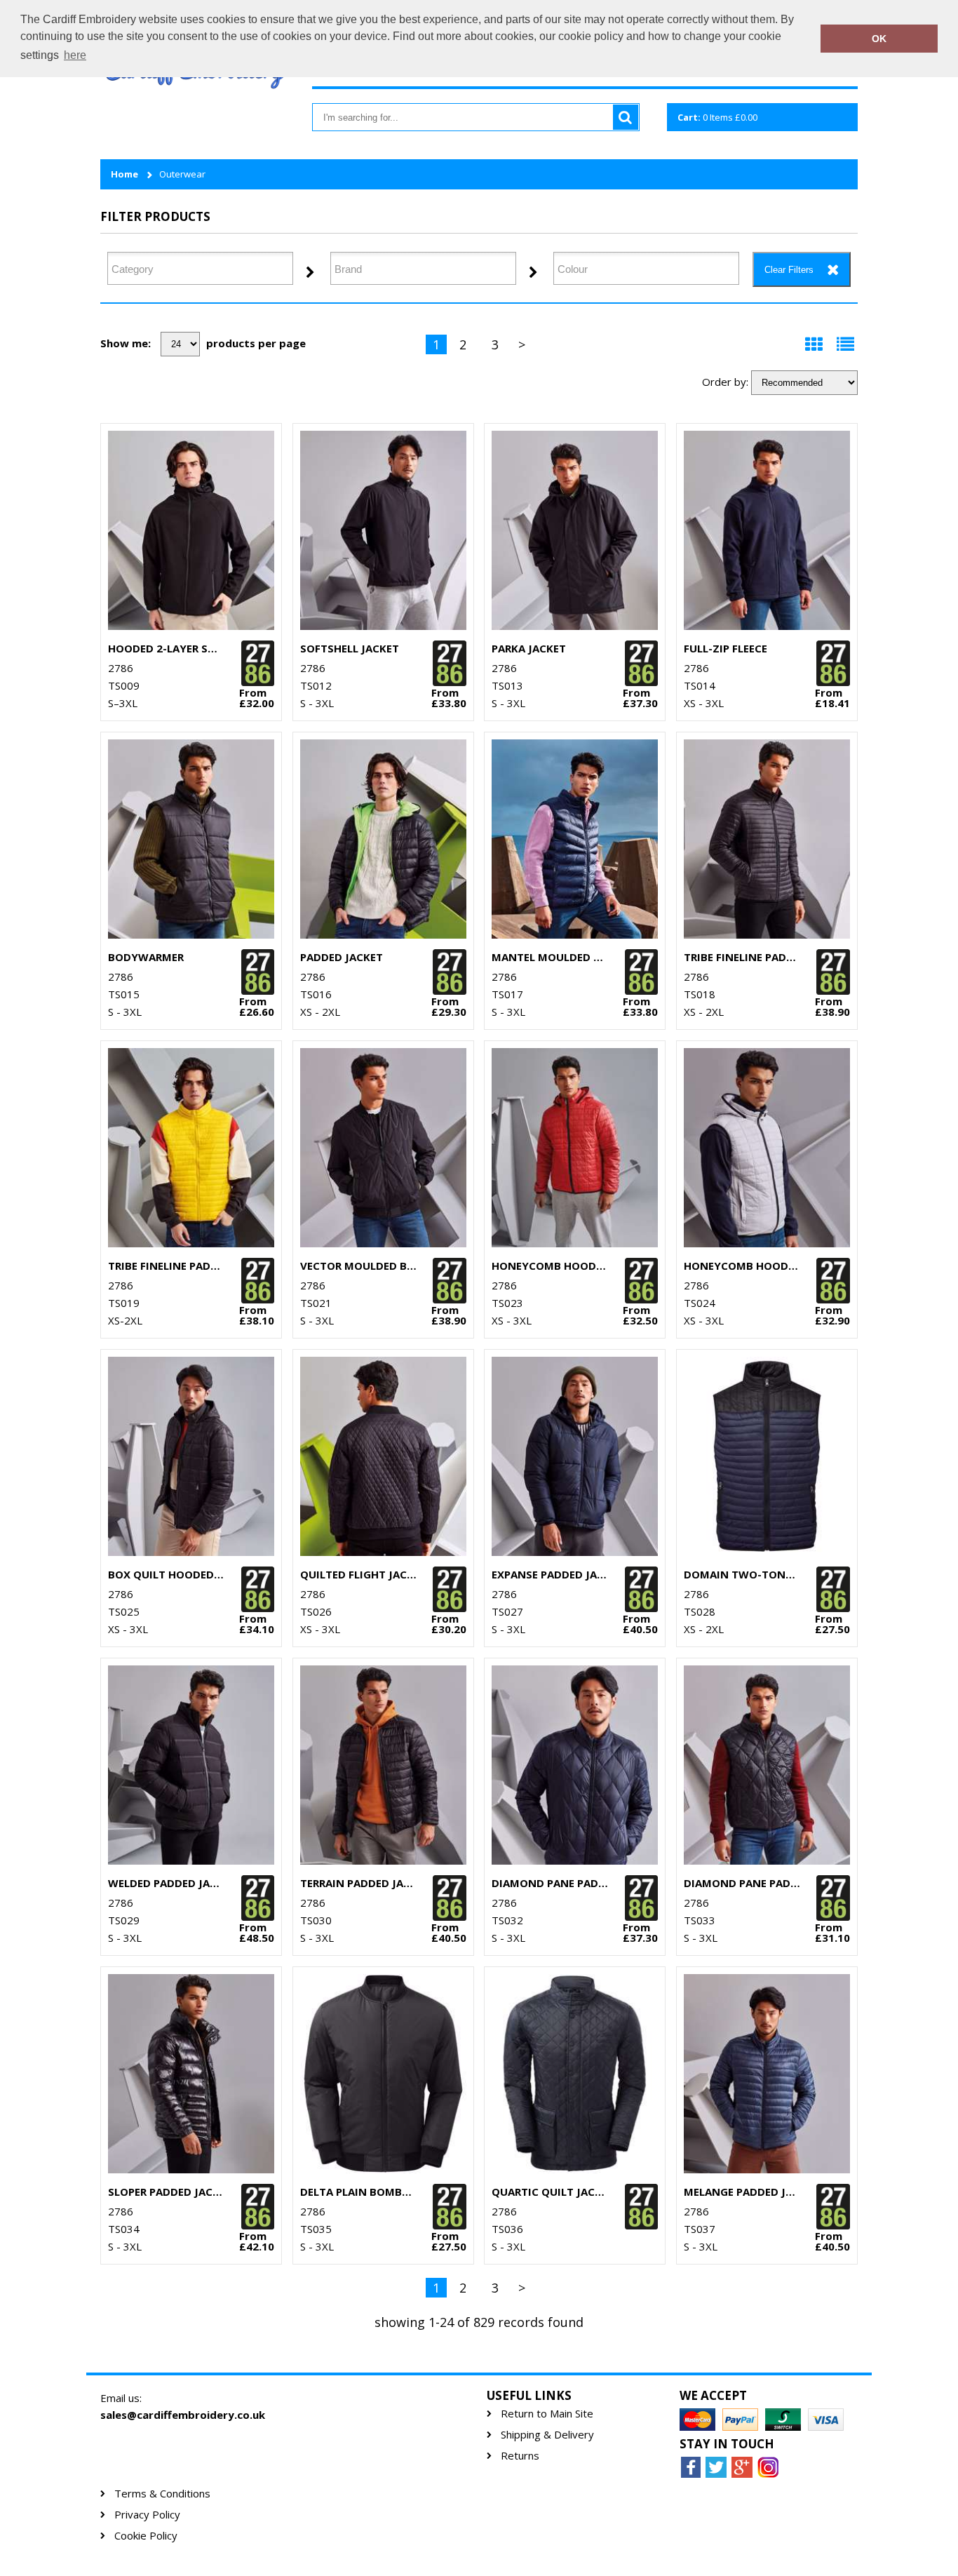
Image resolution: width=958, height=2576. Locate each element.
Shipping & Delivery (547, 2435)
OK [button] (879, 39)
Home (124, 174)
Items (717, 117)
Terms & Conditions (162, 2494)
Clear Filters (789, 270)
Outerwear (182, 174)
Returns (520, 2456)
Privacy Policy (147, 2515)
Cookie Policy (146, 2536)
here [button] (75, 55)
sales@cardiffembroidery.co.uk (183, 2415)
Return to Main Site (547, 2414)
